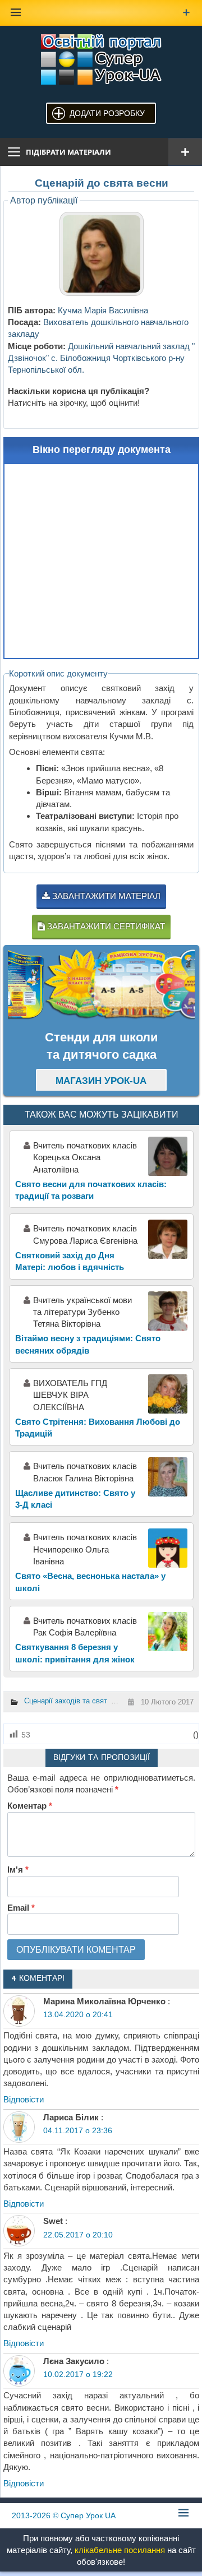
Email (21, 1908)
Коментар (30, 1806)
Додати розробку (107, 113)
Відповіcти (24, 2099)
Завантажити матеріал (105, 896)
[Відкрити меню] (185, 152)
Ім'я (18, 1870)
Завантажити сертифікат (105, 926)
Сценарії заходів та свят (66, 1701)
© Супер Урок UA (64, 2515)
